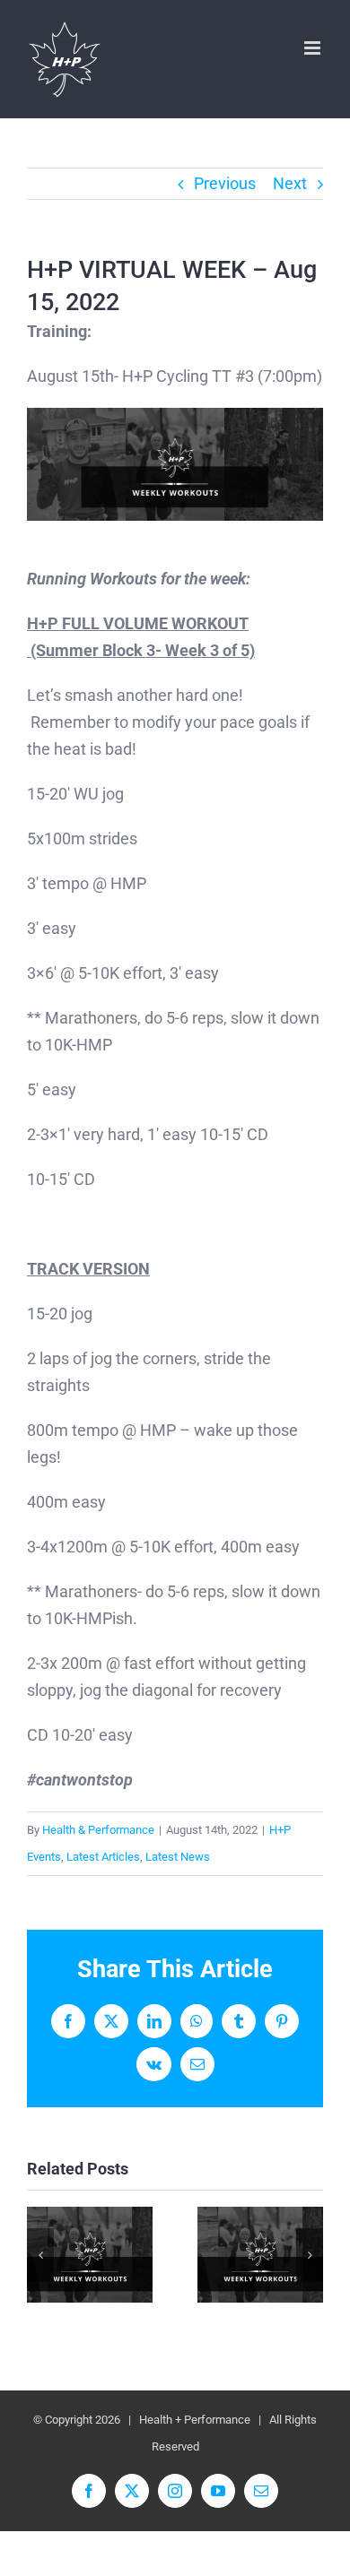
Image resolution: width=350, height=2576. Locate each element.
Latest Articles (103, 1857)
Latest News (178, 1857)
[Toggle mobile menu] (314, 48)
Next (290, 183)
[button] (40, 2255)
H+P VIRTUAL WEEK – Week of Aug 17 (261, 2255)
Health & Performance (98, 1830)
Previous (225, 183)
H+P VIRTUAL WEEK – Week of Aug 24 (90, 2255)
